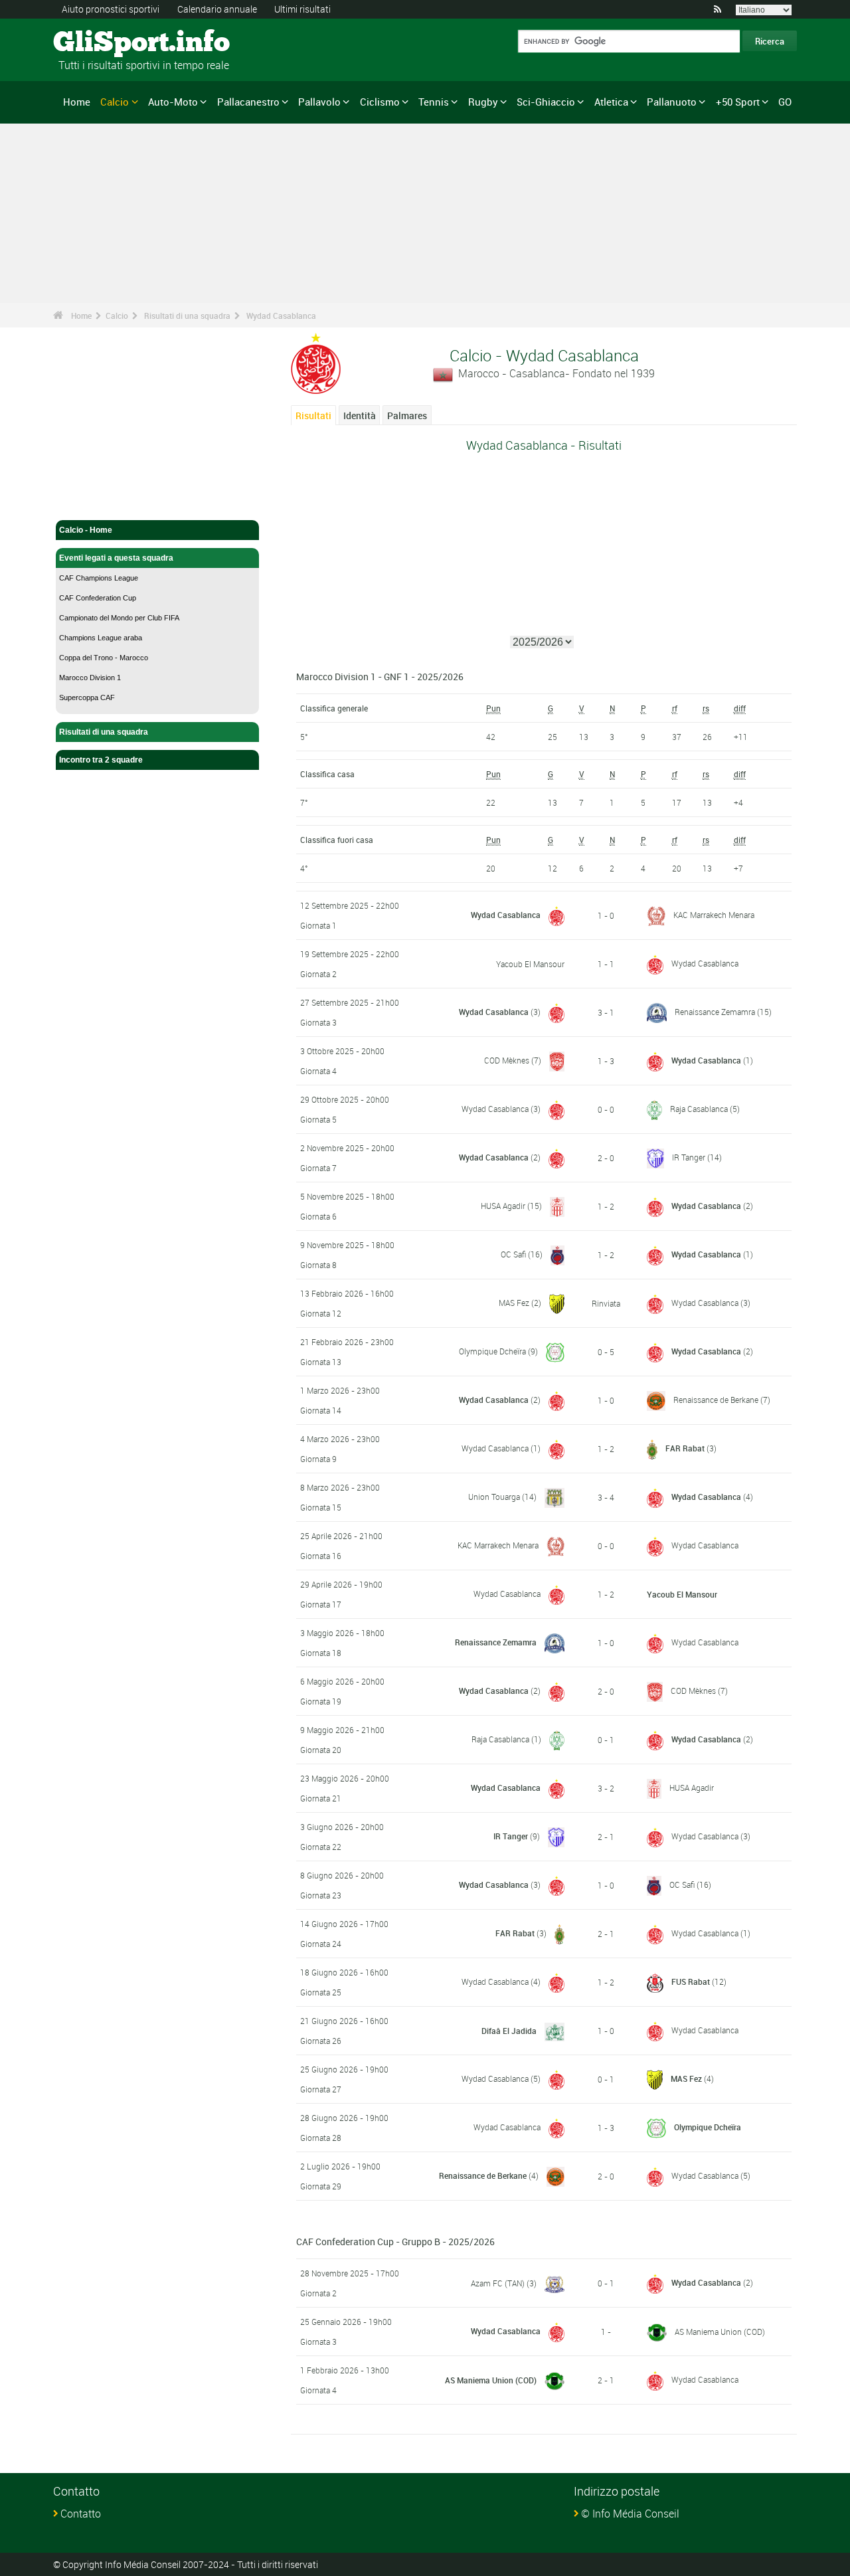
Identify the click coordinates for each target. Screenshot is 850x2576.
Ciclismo (380, 102)
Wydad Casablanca (281, 316)
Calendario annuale (217, 9)
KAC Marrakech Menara (714, 915)
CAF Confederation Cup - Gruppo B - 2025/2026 (395, 2242)
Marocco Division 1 (90, 678)
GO (785, 102)
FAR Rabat (685, 1448)
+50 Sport (738, 102)
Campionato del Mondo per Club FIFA (119, 618)
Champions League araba (101, 638)
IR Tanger (689, 1157)
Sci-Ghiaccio (546, 102)
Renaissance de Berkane (716, 1400)
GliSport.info (103, 43)
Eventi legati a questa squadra (116, 558)
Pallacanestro (248, 102)
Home (77, 102)
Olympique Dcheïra (492, 1351)
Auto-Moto (173, 102)
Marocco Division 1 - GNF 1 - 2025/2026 (380, 677)
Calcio (115, 102)
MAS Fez (514, 1303)
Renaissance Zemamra (715, 1012)
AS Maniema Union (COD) (720, 2332)
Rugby (483, 102)
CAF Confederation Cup (98, 598)
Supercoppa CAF (87, 697)
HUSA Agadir (503, 1206)
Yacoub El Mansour (530, 964)
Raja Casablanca (699, 1109)
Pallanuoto (672, 102)
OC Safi (513, 1254)
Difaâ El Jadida (509, 2031)
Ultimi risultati (302, 9)
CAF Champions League (99, 578)
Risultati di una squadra (187, 316)
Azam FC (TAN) (498, 2283)
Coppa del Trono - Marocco (104, 658)
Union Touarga (494, 1497)
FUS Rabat (691, 1981)
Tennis (434, 102)
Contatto (81, 2514)
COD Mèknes (507, 1060)
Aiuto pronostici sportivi (111, 9)
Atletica (611, 102)
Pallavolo (319, 102)
